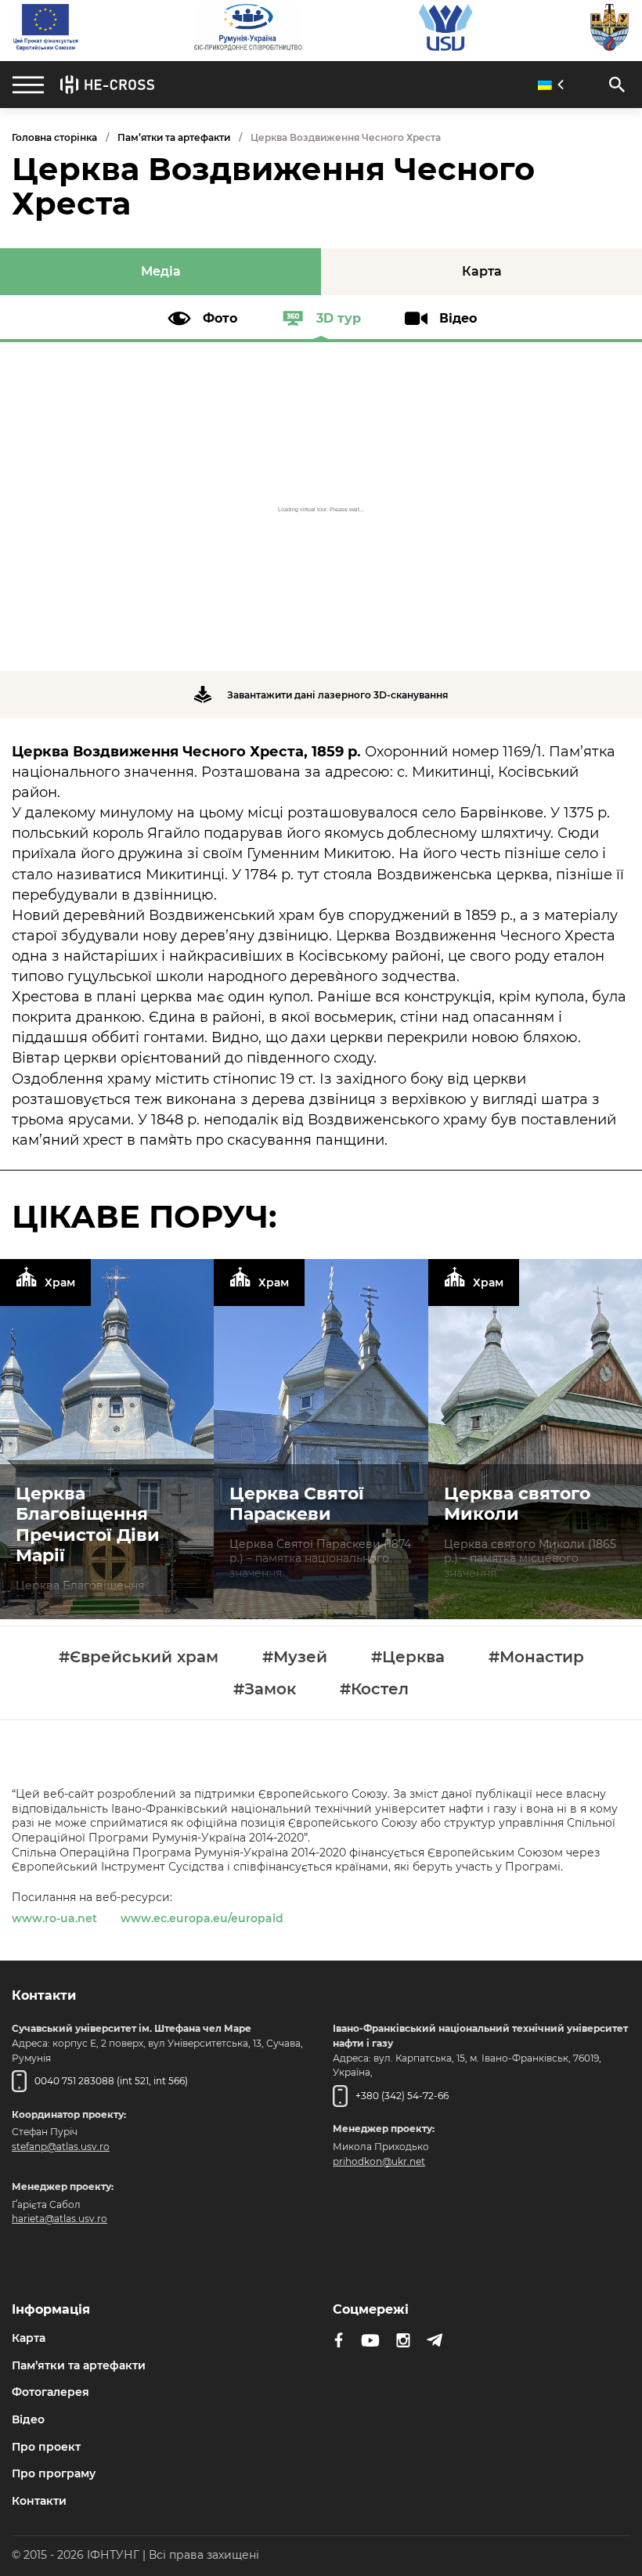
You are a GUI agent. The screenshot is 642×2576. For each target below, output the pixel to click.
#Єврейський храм (139, 1657)
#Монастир (536, 1657)
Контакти (39, 2501)
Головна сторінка (54, 137)
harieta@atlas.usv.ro (60, 2219)
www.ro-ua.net (54, 1918)
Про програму (54, 2473)
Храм (60, 1283)
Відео (28, 2419)
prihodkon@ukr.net (379, 2161)
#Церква (408, 1657)
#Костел (374, 1689)
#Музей (295, 1657)
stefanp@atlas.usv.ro (61, 2147)
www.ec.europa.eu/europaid (202, 1918)
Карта (29, 2338)
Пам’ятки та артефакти (174, 137)
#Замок (265, 1689)
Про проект (46, 2447)
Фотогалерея (50, 2392)
